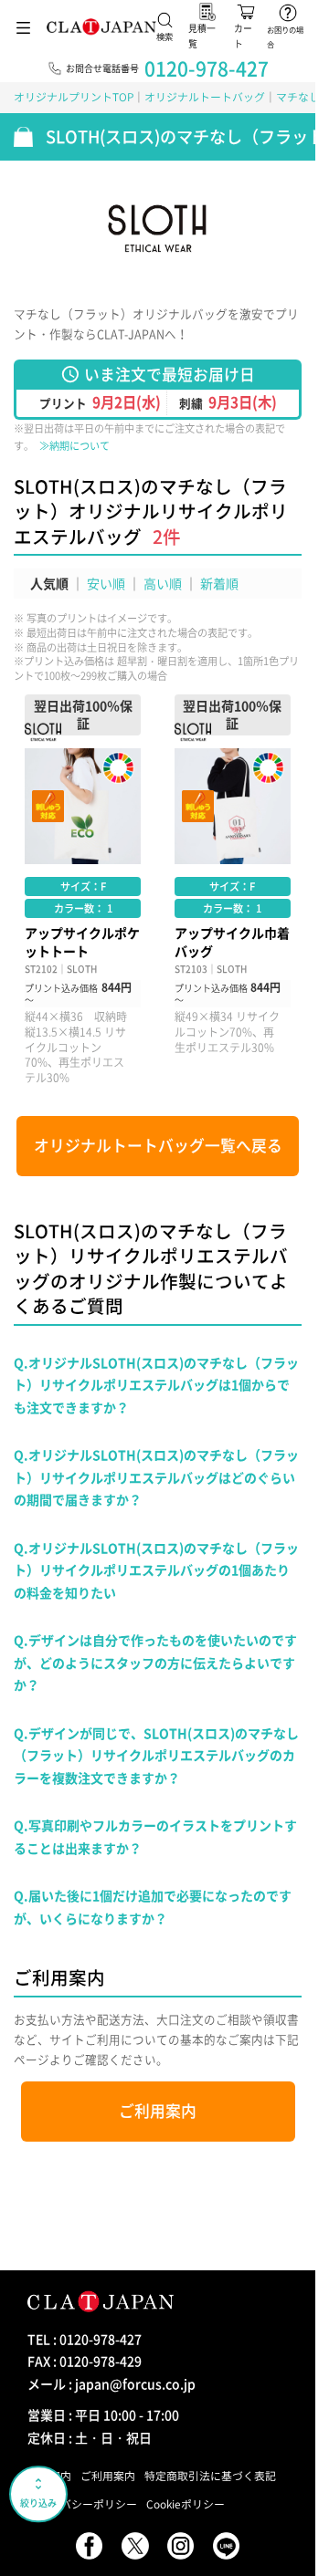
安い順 (106, 583)
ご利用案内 (158, 2111)
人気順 (49, 583)
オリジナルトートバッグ (205, 97)
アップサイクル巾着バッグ (233, 890)
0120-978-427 (207, 68)
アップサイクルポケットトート (83, 890)
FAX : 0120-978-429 (85, 2361)
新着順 (219, 583)
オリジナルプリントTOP (74, 97)
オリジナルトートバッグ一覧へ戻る (158, 1145)
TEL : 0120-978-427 (85, 2339)
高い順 (163, 583)
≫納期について (74, 446)
